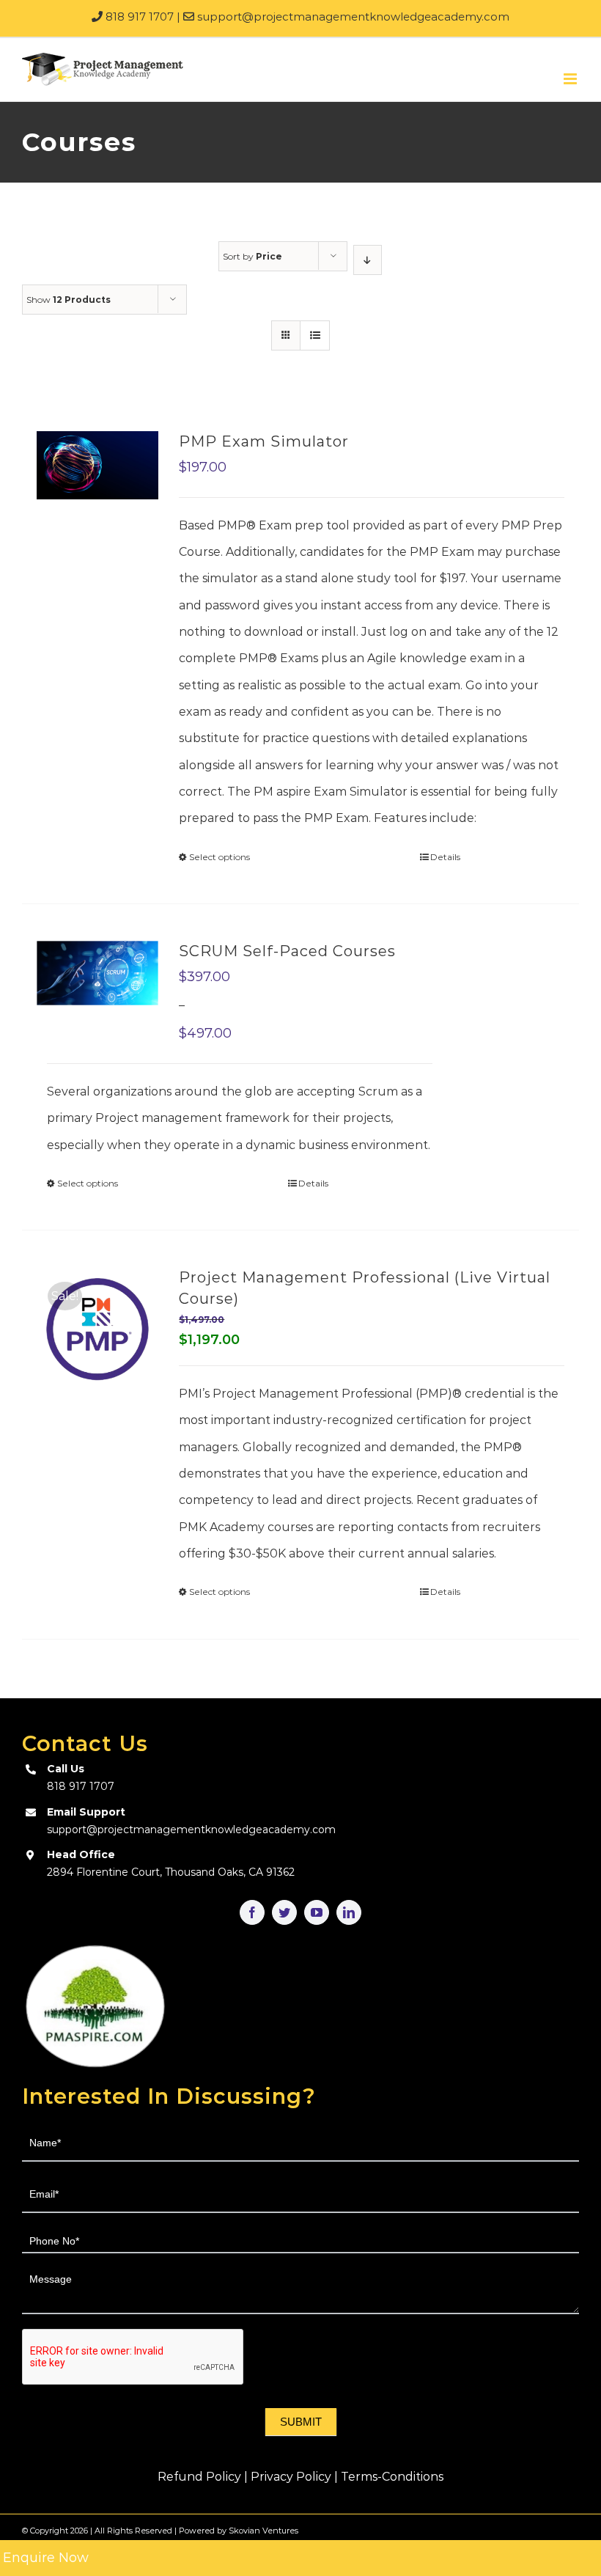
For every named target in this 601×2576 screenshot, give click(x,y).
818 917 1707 (138, 16)
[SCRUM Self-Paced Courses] (97, 973)
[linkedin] (349, 1912)
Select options (220, 857)
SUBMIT (301, 2422)
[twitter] (284, 1912)
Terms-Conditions (392, 2477)
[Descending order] (368, 260)
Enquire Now (46, 2558)
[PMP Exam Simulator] (97, 465)
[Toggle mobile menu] (571, 79)
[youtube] (317, 1912)
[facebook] (252, 1912)
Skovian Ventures (263, 2531)
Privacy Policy (291, 2477)
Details (445, 857)
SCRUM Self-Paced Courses (287, 951)
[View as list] (315, 335)
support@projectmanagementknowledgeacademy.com (352, 16)
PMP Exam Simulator (264, 441)
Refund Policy (199, 2477)
